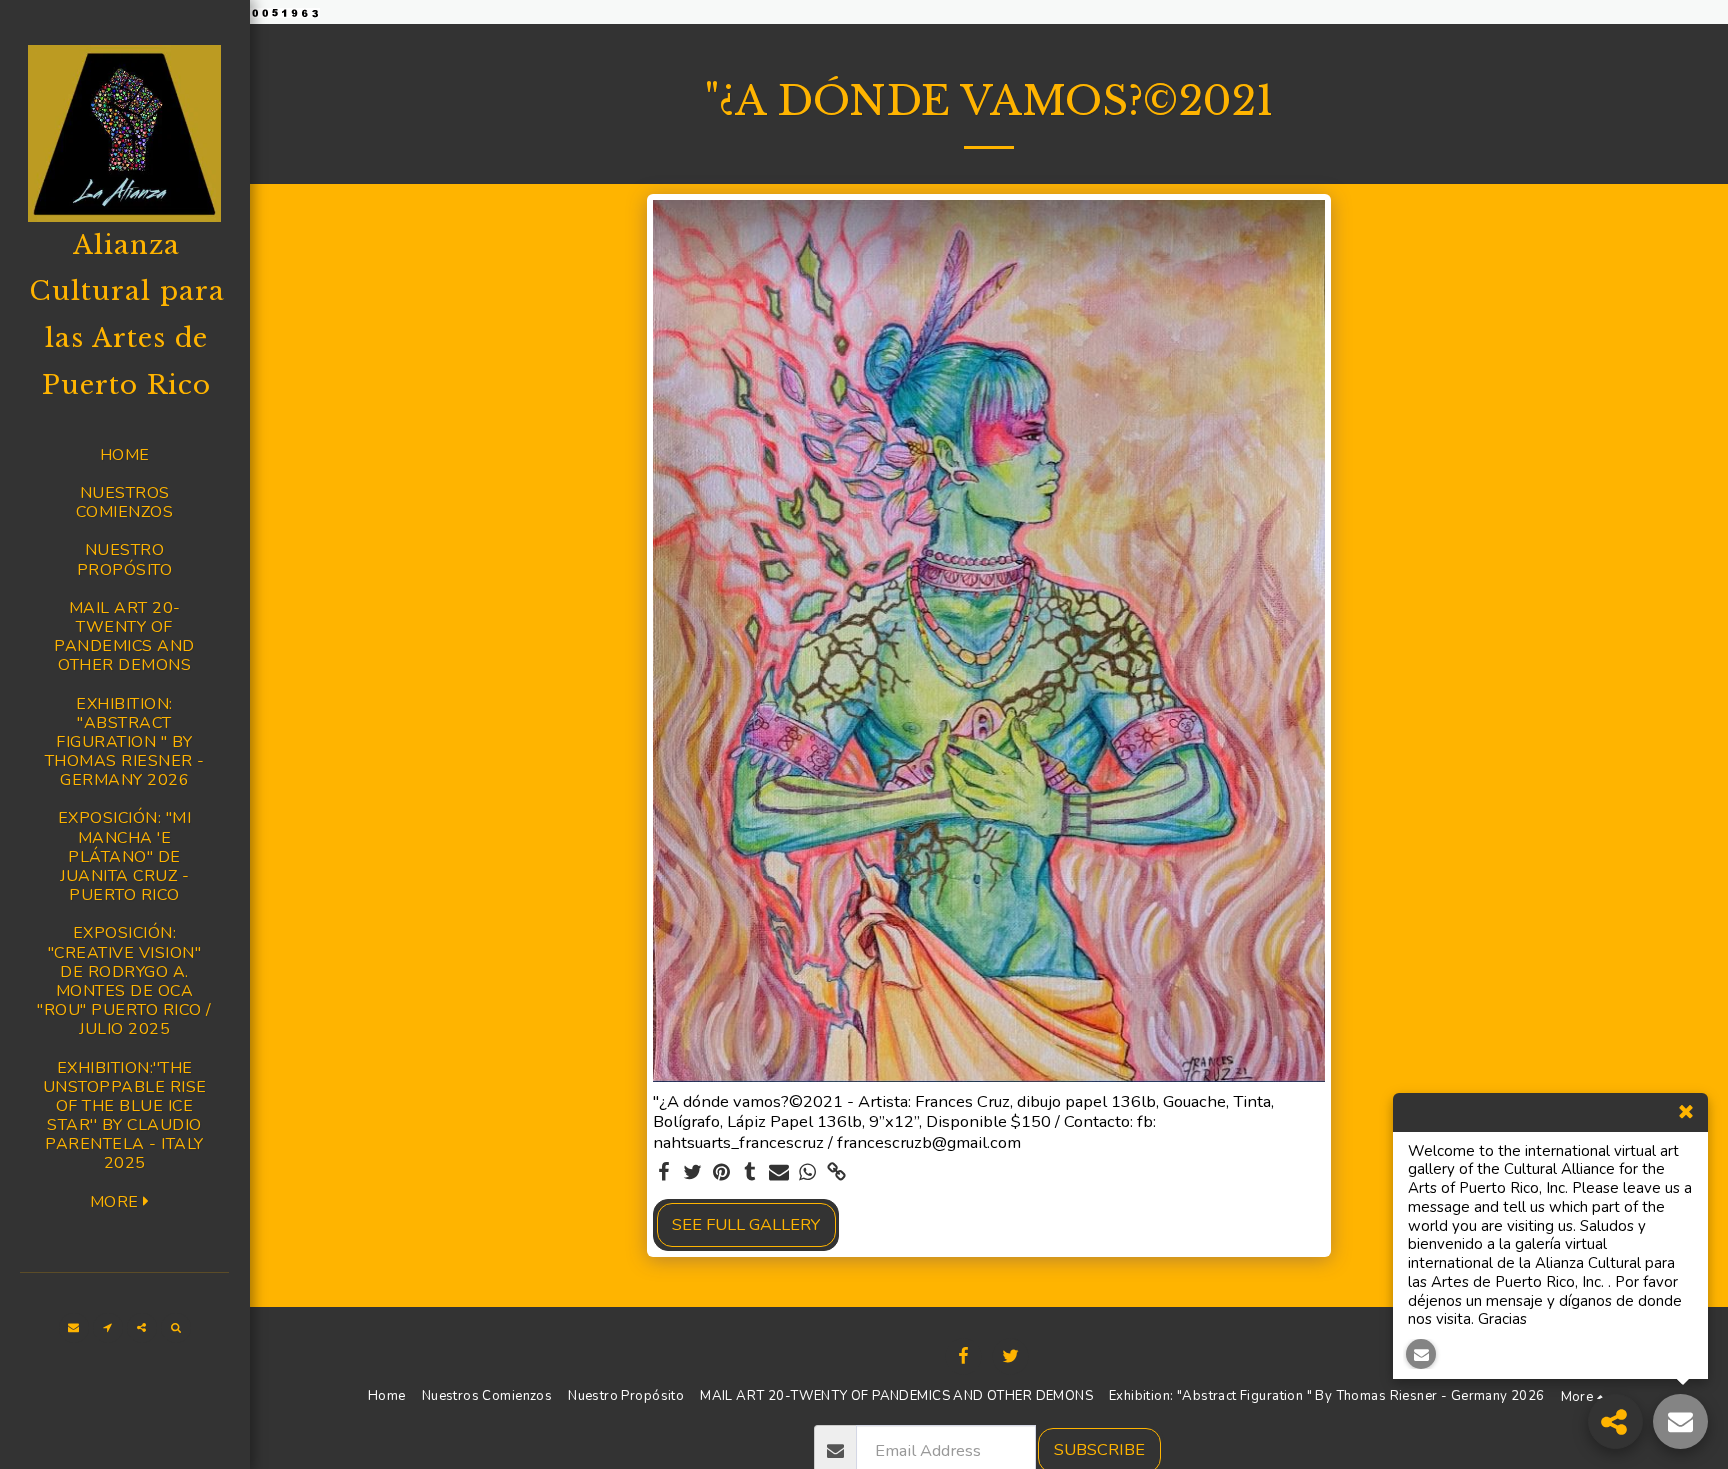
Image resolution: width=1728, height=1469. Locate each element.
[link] (836, 1173)
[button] (74, 1328)
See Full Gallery (746, 1224)
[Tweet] (692, 1173)
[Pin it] (721, 1173)
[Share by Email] (779, 1173)
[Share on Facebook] (663, 1173)
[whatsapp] (808, 1173)
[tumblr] (750, 1173)
